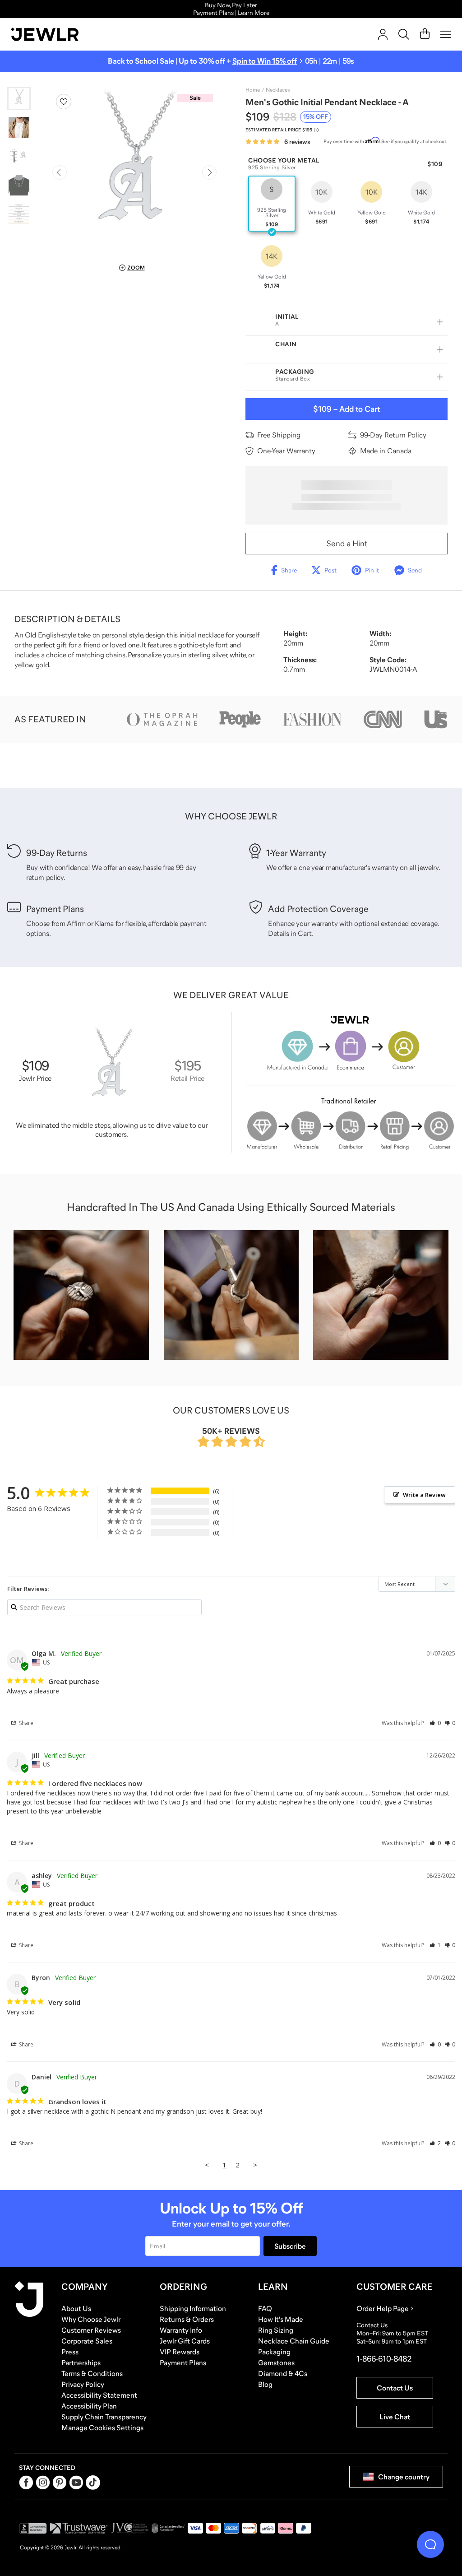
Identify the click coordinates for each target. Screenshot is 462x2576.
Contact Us (395, 2388)
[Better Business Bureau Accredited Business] (33, 2528)
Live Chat (395, 2417)
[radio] (272, 204)
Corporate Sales (87, 2341)
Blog (265, 2384)
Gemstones (276, 2362)
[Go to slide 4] (19, 185)
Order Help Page (383, 2308)
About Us (76, 2308)
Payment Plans (183, 2362)
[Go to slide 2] (19, 127)
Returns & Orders (187, 2319)
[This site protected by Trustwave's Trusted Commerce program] (79, 2528)
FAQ (265, 2308)
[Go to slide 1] (19, 98)
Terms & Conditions (92, 2373)
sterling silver (208, 655)
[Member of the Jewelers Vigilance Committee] (130, 2528)
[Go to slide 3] (19, 156)
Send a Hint (347, 544)
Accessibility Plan (89, 2406)
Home (253, 90)
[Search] (404, 34)
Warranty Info (181, 2330)
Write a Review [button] (424, 1495)
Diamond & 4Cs (283, 2373)
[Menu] (446, 34)
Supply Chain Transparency (104, 2417)
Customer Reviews (91, 2330)
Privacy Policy (83, 2384)
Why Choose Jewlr (91, 2319)
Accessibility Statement (99, 2395)
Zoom (136, 268)
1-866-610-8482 (384, 2359)
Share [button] (25, 1723)
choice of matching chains (85, 655)
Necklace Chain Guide (294, 2341)
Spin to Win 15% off (265, 61)
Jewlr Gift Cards (185, 2341)
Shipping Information (193, 2308)
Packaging (274, 2352)
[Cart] (425, 34)
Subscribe (290, 2246)
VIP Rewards (180, 2352)
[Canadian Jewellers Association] (168, 2528)
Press (70, 2352)
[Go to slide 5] (19, 214)
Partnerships (81, 2362)
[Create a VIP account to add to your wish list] (64, 102)
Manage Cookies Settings (102, 2427)
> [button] (255, 2165)
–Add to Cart (346, 409)
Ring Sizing (276, 2330)
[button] (435, 1723)
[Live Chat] (430, 2544)
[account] (383, 34)
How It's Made (281, 2319)
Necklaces (278, 90)
